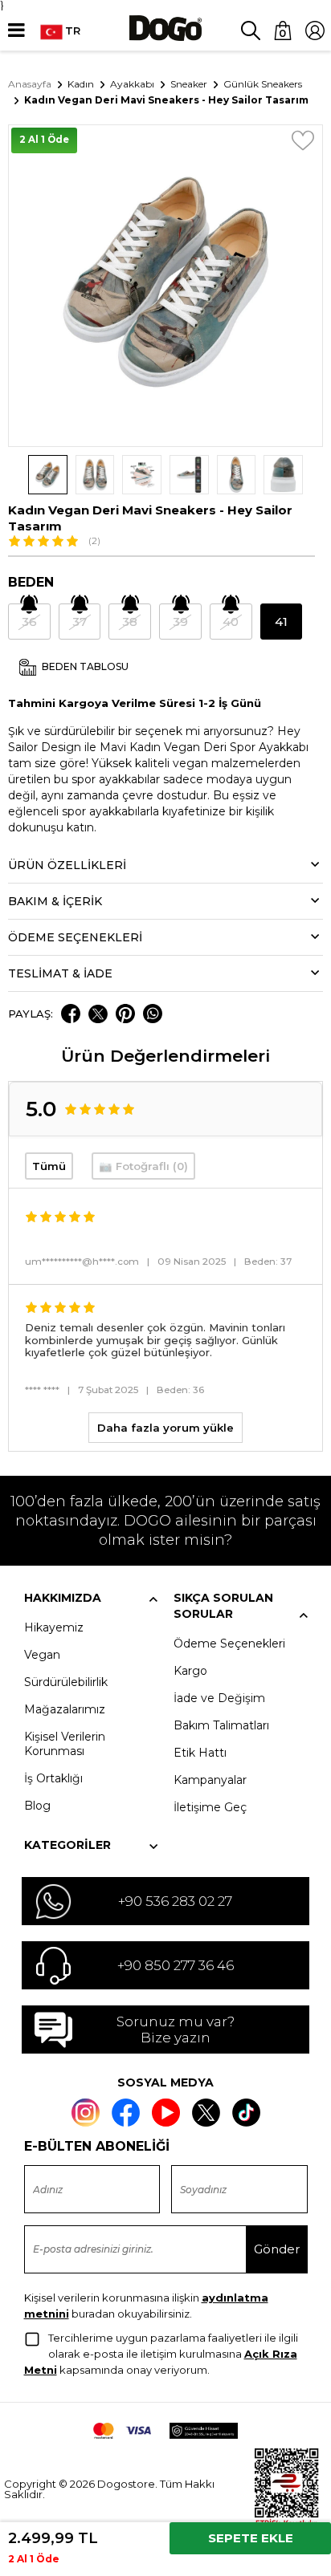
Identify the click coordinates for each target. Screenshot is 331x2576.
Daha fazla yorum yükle (165, 1428)
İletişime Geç (210, 1807)
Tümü (49, 1166)
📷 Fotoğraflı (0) (143, 1166)
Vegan (42, 1655)
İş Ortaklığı (53, 1778)
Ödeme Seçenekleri (229, 1644)
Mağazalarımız (65, 1709)
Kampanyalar (210, 1780)
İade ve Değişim (219, 1698)
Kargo (190, 1671)
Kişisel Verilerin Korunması (65, 1744)
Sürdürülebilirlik (66, 1682)
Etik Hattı (200, 1753)
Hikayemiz (54, 1627)
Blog (37, 1806)
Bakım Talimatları (221, 1725)
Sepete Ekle (251, 2538)
